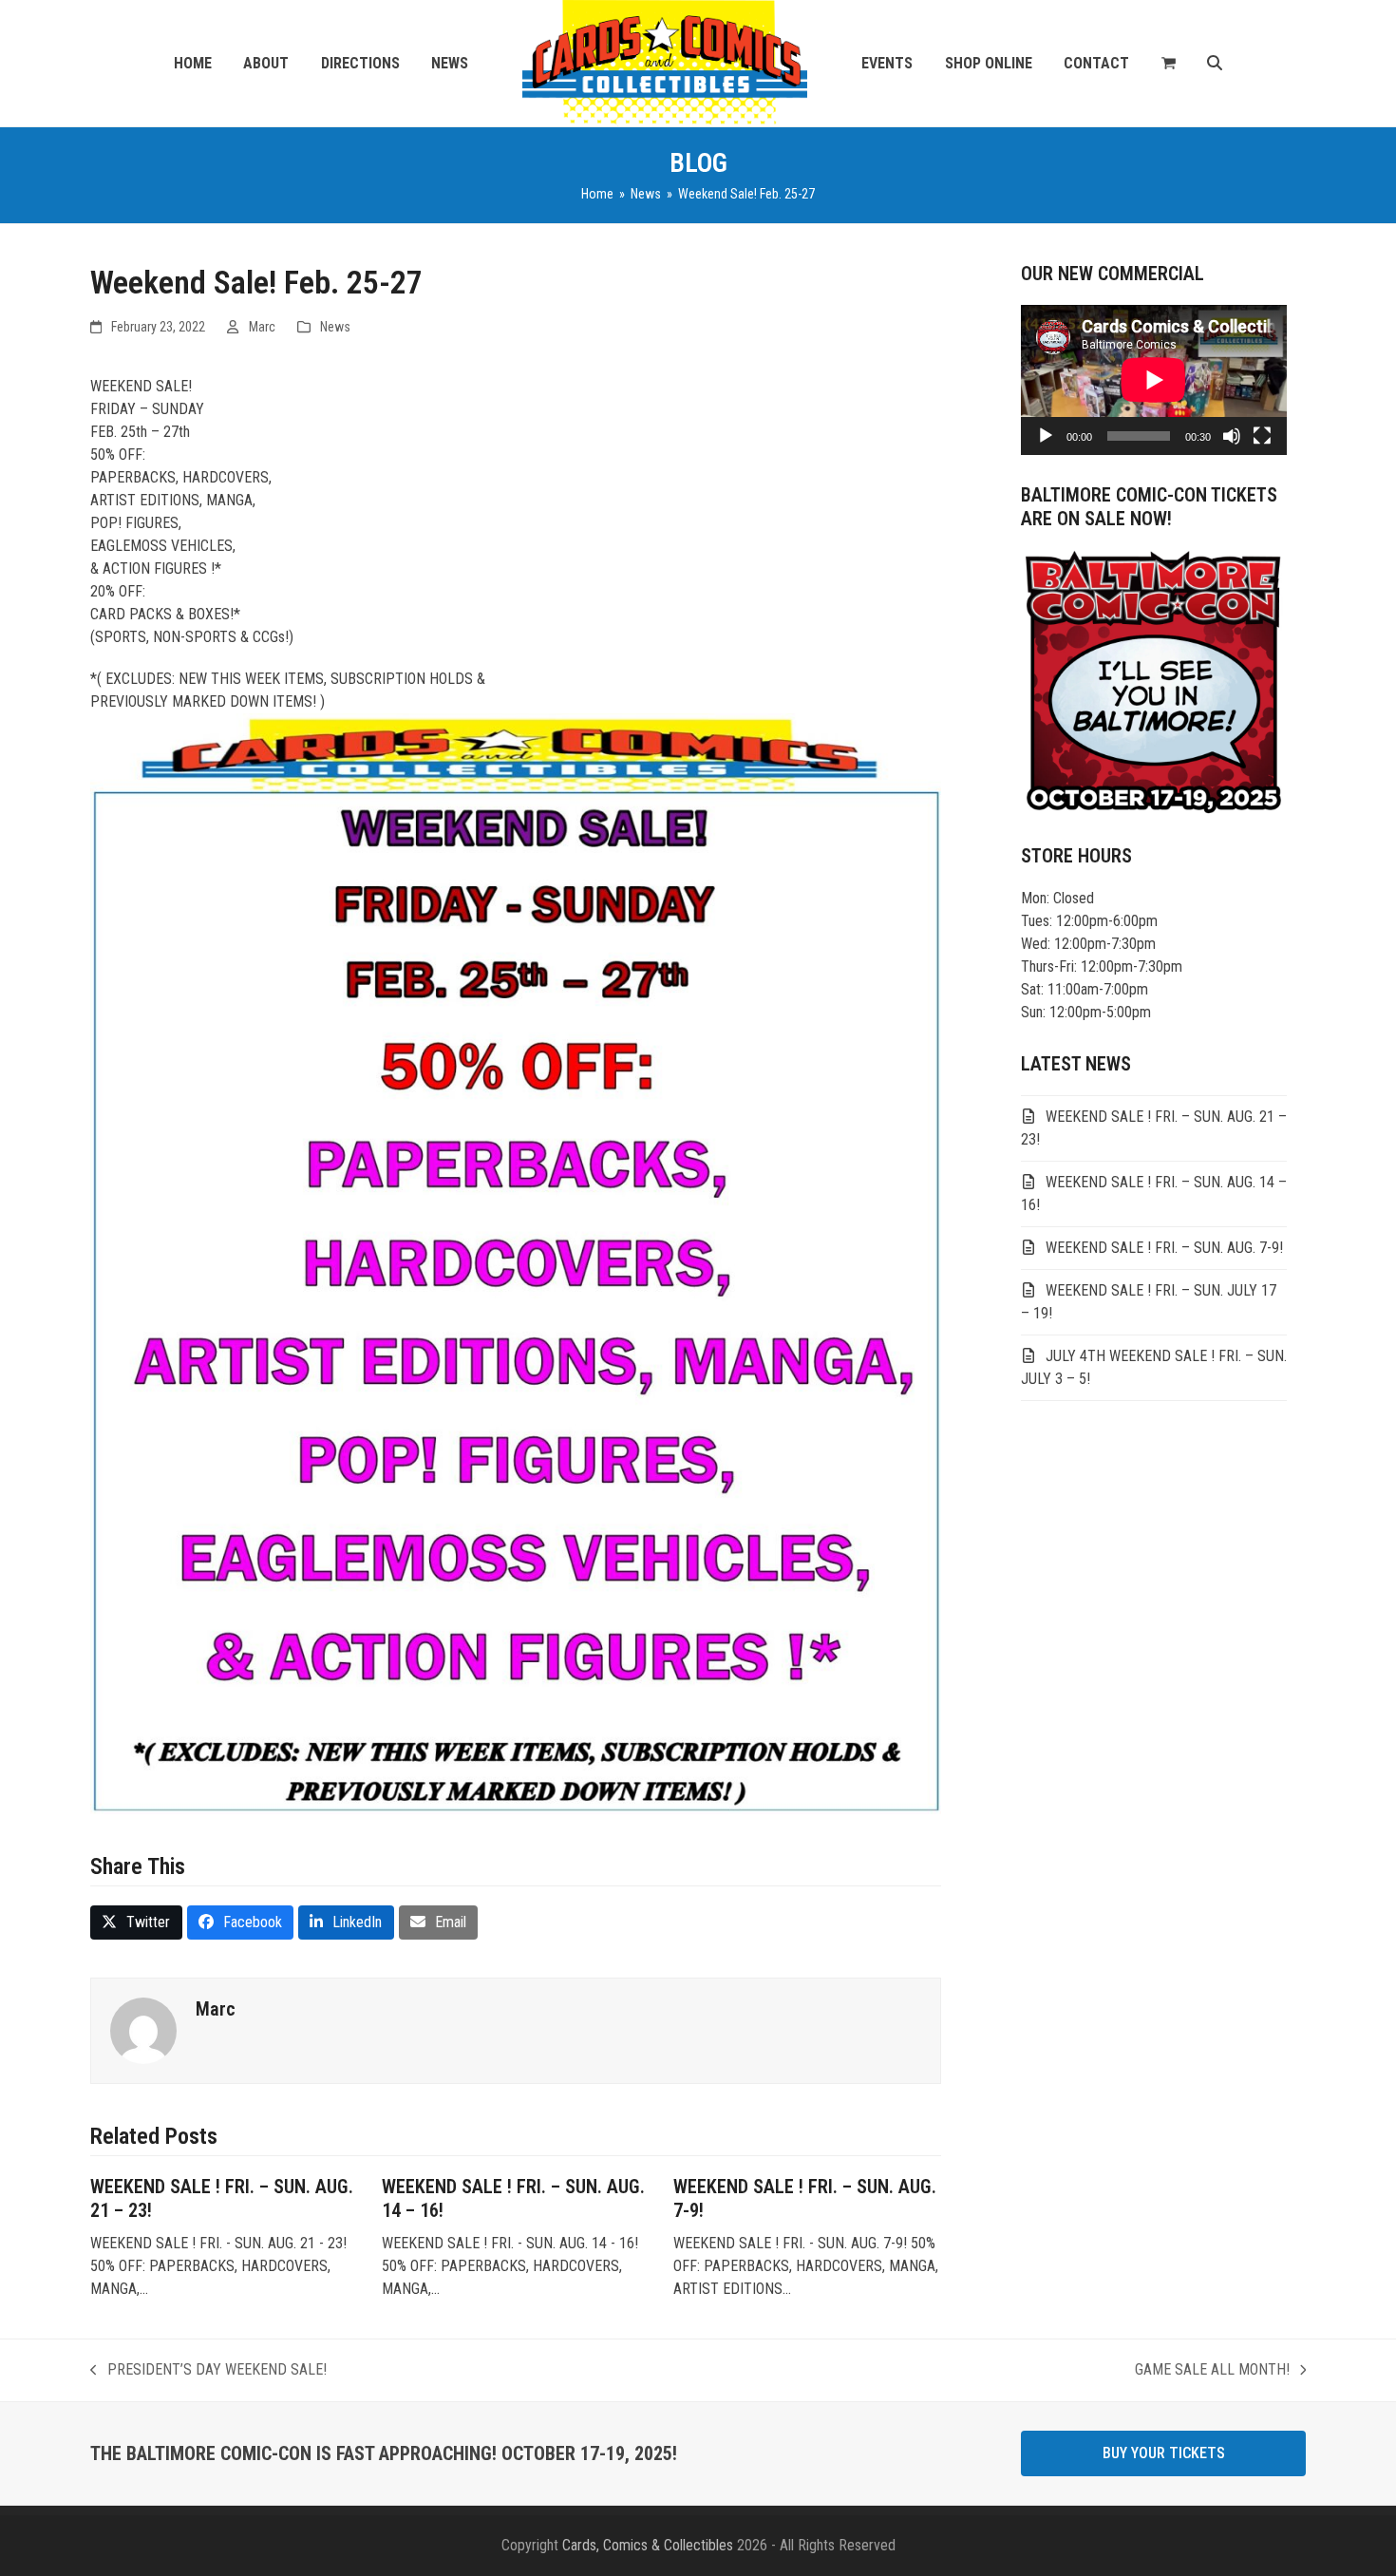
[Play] (1046, 436)
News (335, 327)
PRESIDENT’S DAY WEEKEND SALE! (208, 2371)
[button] (1169, 64)
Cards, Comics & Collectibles (648, 2545)
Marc (262, 327)
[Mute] (1232, 436)
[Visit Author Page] (143, 2030)
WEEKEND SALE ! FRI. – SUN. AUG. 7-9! (1164, 1248)
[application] (1154, 380)
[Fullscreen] (1262, 436)
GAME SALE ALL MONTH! (1212, 2371)
